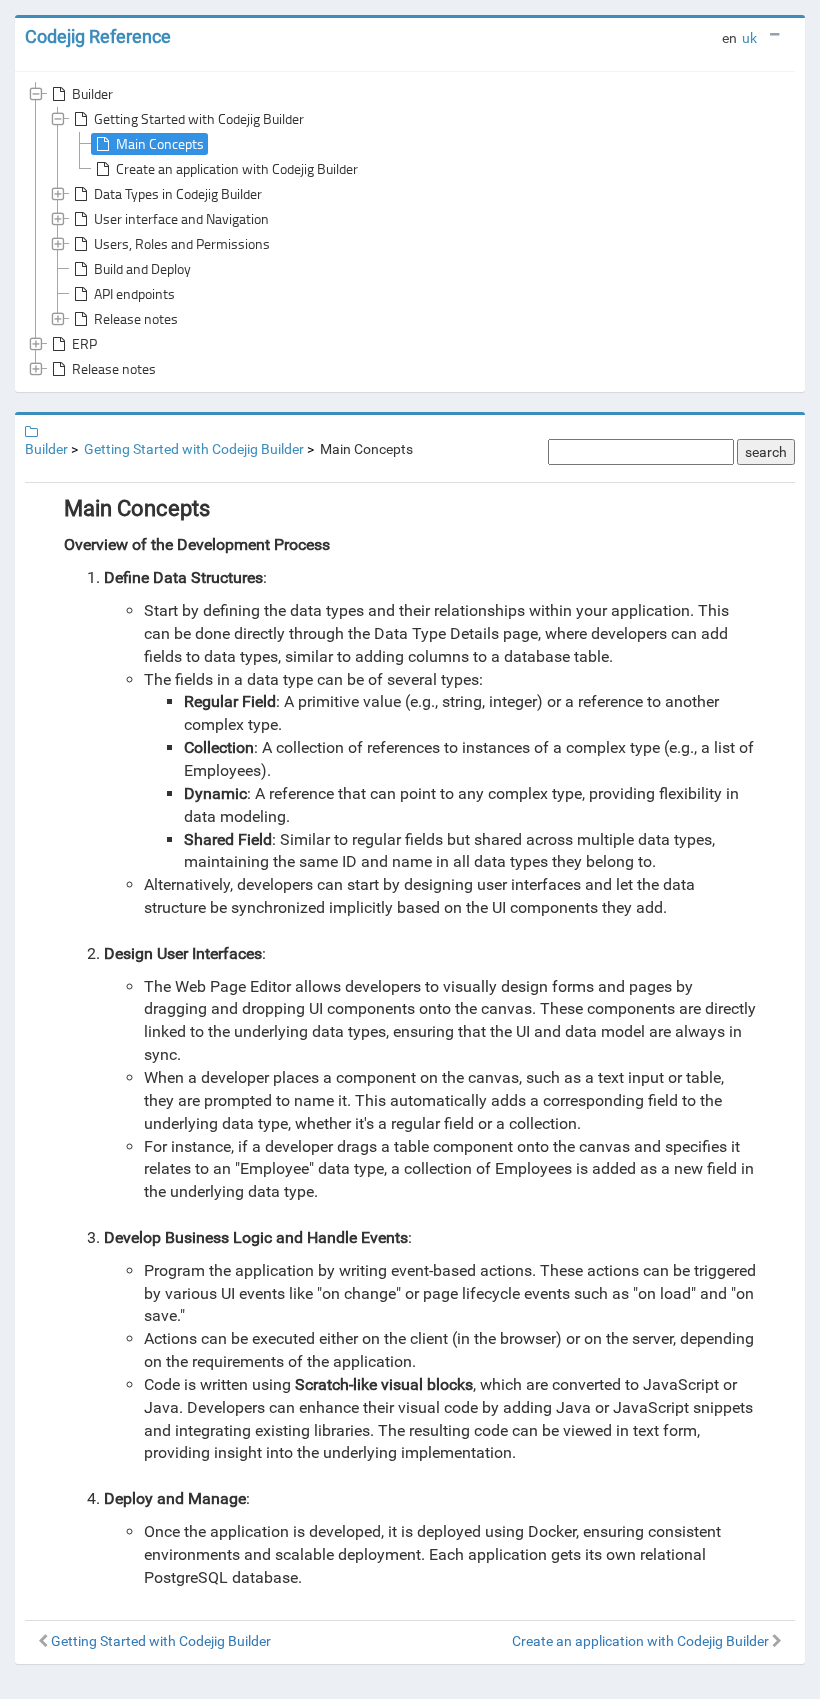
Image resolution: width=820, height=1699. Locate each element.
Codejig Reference (98, 36)
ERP (84, 343)
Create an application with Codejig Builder (237, 168)
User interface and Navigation (181, 218)
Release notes (136, 318)
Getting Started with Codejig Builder (199, 118)
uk (749, 38)
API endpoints (134, 293)
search (766, 452)
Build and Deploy (142, 268)
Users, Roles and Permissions (182, 243)
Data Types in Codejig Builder (178, 193)
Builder (92, 93)
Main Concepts (160, 143)
